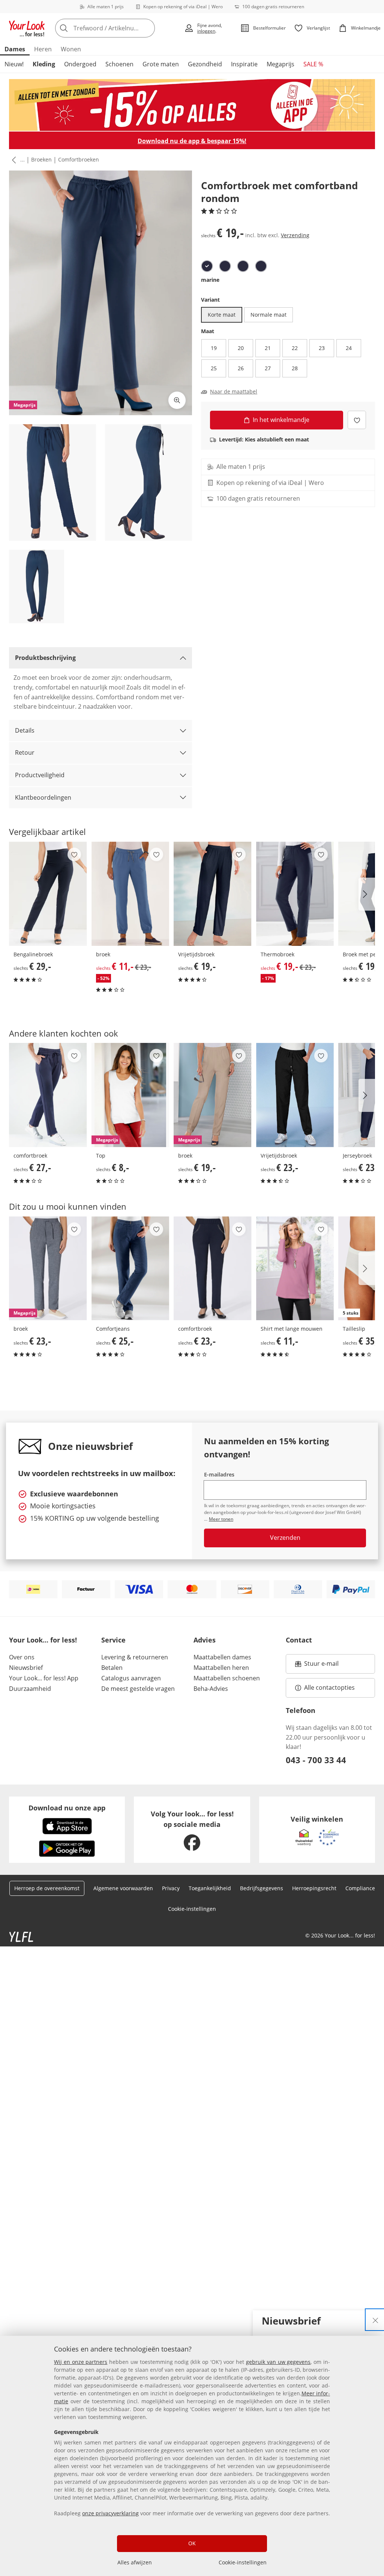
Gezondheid (205, 64)
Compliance (360, 1888)
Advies (205, 1640)
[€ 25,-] (130, 1269)
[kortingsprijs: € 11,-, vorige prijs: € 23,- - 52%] (130, 894)
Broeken (41, 159)
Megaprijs (280, 64)
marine (210, 280)
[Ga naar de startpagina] (27, 28)
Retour (25, 752)
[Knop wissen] (147, 28)
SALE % (313, 64)
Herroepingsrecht (314, 1888)
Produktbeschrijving (45, 658)
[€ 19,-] (213, 894)
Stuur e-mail (321, 1666)
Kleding (44, 64)
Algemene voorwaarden (123, 1888)
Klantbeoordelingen (43, 797)
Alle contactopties (329, 1687)
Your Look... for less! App (44, 1678)
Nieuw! (14, 64)
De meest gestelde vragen (138, 1689)
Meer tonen (221, 1519)
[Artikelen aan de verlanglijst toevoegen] (357, 420)
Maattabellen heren (221, 1668)
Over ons (22, 1657)
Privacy (171, 1888)
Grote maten (161, 64)
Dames (15, 49)
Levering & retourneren (135, 1657)
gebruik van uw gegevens (278, 2362)
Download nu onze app (67, 1808)
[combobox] (117, 28)
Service (113, 1640)
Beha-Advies (211, 1689)
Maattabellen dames (222, 1657)
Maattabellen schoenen (227, 1678)
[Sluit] (375, 2320)
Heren (43, 49)
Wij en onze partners (81, 2362)
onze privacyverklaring (110, 2513)
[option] (207, 266)
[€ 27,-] (48, 1095)
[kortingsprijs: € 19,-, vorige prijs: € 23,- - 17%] (295, 894)
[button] (12, 160)
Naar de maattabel (234, 392)
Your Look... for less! (43, 1640)
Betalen (112, 1668)
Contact (299, 1640)
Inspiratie (244, 64)
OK (192, 2543)
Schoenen (119, 64)
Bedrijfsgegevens (262, 1888)
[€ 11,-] (295, 1269)
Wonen (71, 49)
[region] (192, 2456)
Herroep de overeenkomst (47, 1888)
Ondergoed (80, 64)
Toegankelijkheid (210, 1888)
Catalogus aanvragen (131, 1678)
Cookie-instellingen (243, 2562)
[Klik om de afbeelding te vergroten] (177, 400)
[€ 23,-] (295, 1095)
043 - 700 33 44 (316, 1760)
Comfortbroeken (79, 159)
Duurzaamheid (30, 1689)
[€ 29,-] (48, 894)
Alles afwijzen (135, 2562)
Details (25, 730)
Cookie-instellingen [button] (192, 1909)
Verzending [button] (295, 235)
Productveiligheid (40, 775)
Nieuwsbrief (26, 1668)
